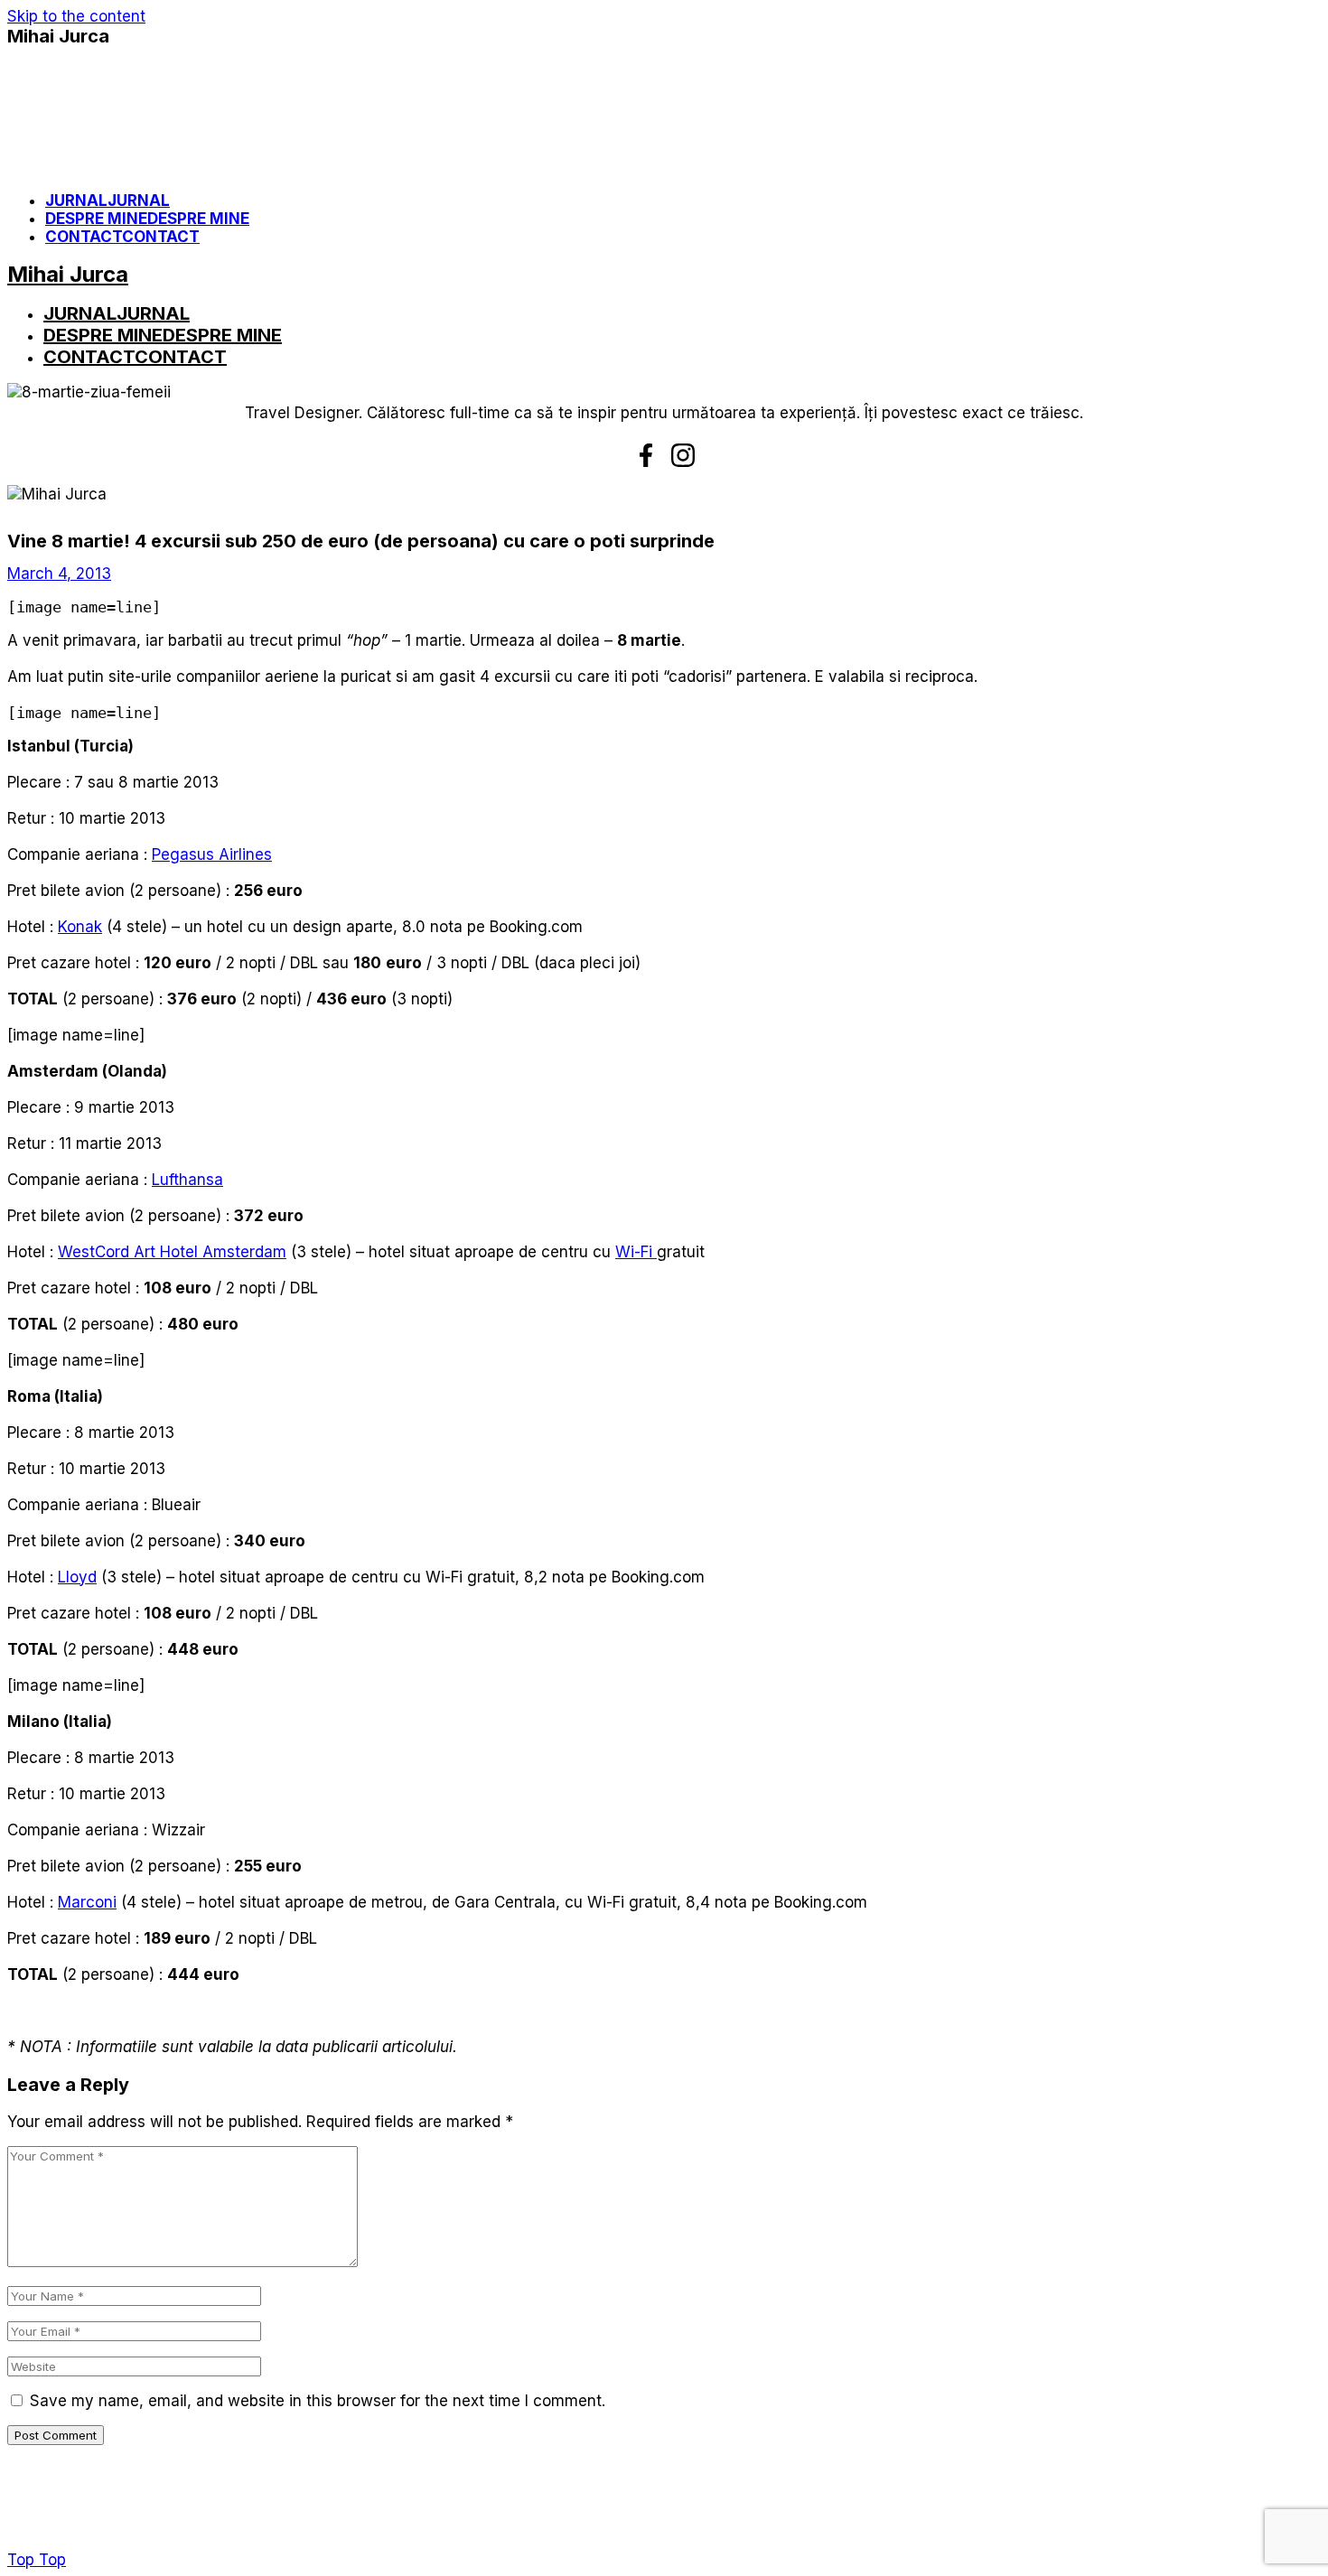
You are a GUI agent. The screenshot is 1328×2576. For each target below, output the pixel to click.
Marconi (87, 1902)
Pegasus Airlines (212, 854)
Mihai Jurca (58, 36)
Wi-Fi (636, 1252)
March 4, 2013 (59, 574)
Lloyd (77, 1577)
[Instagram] (683, 455)
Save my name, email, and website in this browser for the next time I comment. (318, 2401)
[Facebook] (646, 455)
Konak (80, 927)
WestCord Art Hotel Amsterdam (172, 1252)
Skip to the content (76, 16)
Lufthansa (187, 1180)
